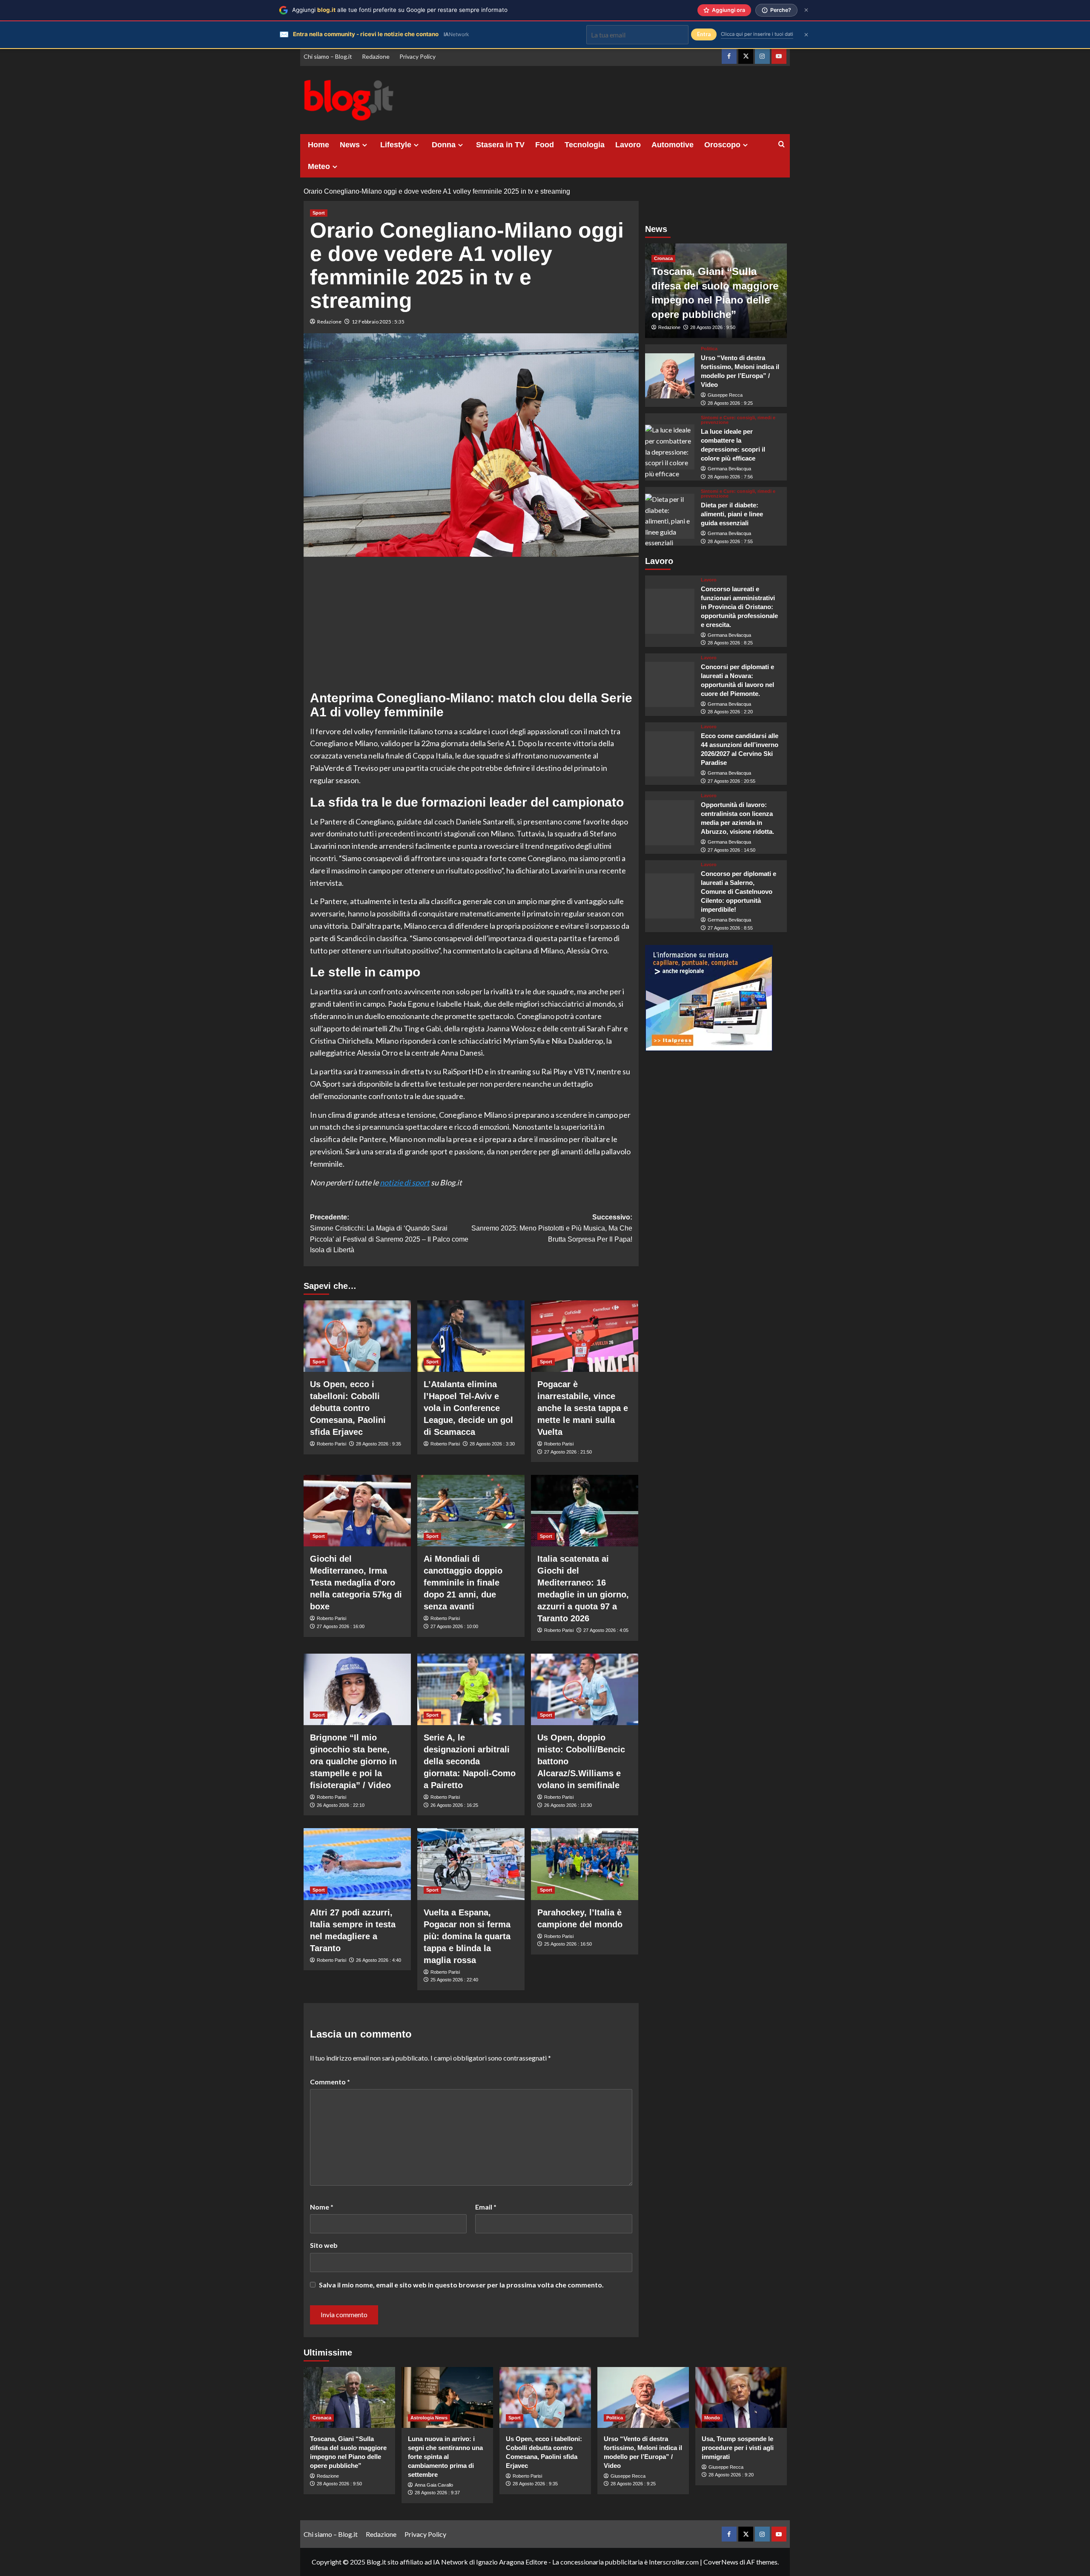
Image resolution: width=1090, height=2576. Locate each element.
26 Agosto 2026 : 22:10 (341, 1805)
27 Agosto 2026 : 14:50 (731, 850)
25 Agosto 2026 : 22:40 (454, 1980)
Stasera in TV (500, 145)
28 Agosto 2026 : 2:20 (730, 712)
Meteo (319, 166)
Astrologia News (429, 2418)
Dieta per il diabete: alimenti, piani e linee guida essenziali (732, 514)
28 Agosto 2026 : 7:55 (730, 541)
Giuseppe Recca (725, 395)
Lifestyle (396, 145)
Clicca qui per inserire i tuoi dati (757, 34)
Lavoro (628, 145)
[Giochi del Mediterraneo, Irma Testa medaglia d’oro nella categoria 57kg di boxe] (357, 1511)
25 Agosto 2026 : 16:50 (568, 1944)
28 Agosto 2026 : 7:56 (730, 477)
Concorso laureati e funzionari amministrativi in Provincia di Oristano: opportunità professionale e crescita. (739, 607)
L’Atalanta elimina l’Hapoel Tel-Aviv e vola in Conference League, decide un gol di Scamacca (468, 1408)
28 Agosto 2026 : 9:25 (730, 403)
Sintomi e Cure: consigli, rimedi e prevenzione (738, 420)
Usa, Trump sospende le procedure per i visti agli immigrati (738, 2448)
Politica (709, 349)
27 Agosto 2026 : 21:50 (568, 1452)
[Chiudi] (806, 10)
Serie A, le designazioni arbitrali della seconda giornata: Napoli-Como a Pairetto (470, 1761)
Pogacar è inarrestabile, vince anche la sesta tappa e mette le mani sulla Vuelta (583, 1408)
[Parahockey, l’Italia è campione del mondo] (585, 1864)
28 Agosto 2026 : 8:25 (730, 643)
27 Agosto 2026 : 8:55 (730, 928)
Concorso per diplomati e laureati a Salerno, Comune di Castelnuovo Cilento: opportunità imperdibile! (739, 892)
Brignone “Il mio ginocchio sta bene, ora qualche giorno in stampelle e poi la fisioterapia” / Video (353, 1761)
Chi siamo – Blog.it (328, 56)
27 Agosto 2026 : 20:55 (731, 781)
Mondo (712, 2418)
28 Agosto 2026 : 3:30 (492, 1444)
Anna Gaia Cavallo (434, 2485)
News (350, 145)
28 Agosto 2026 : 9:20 (731, 2475)
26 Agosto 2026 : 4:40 (379, 1960)
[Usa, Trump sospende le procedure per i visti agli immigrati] (741, 2397)
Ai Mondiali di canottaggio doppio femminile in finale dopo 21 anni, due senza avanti (463, 1583)
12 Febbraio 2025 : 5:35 (378, 322)
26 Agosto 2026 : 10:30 (568, 1805)
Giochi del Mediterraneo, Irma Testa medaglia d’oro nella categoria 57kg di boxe (356, 1583)
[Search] (782, 145)
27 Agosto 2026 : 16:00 (341, 1626)
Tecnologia (585, 145)
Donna (444, 145)
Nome (322, 2207)
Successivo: (552, 1228)
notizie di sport (405, 1182)
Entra (704, 34)
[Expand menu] (365, 145)
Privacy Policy (417, 56)
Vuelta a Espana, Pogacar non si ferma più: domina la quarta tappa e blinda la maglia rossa (467, 1936)
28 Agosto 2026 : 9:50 (713, 328)
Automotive (673, 145)
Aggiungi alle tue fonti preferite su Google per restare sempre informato (400, 10)
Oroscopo (722, 145)
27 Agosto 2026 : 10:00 (454, 1626)
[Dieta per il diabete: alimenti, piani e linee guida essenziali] (670, 516)
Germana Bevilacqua (729, 469)
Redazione (376, 56)
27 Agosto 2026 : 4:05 (606, 1630)
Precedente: (389, 1234)
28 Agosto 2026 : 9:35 (379, 1444)
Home (318, 145)
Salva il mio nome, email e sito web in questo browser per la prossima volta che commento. (461, 2285)
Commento (330, 2082)
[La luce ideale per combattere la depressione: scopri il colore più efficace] (670, 447)
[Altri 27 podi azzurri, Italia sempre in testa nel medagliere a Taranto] (357, 1864)
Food (545, 145)
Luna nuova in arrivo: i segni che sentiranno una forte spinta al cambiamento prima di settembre (445, 2457)
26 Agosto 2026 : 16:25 (454, 1805)
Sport (319, 213)
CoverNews (721, 2562)
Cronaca (663, 258)
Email (486, 2207)
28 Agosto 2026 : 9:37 (437, 2493)
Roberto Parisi (331, 1444)
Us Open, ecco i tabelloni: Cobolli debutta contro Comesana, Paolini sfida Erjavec (348, 1408)
